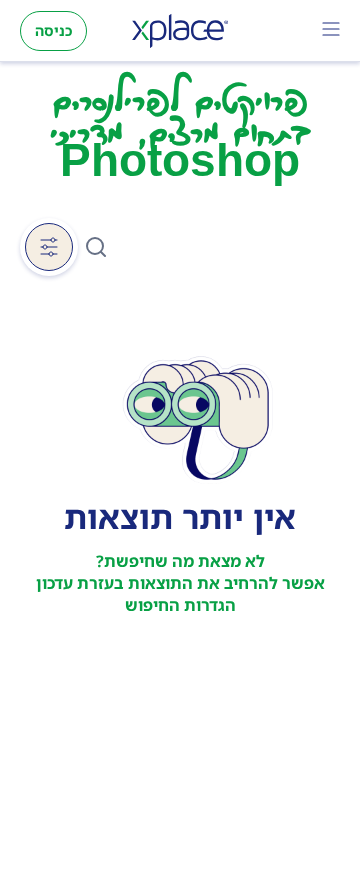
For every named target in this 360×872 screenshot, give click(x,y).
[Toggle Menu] (331, 31)
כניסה (53, 30)
